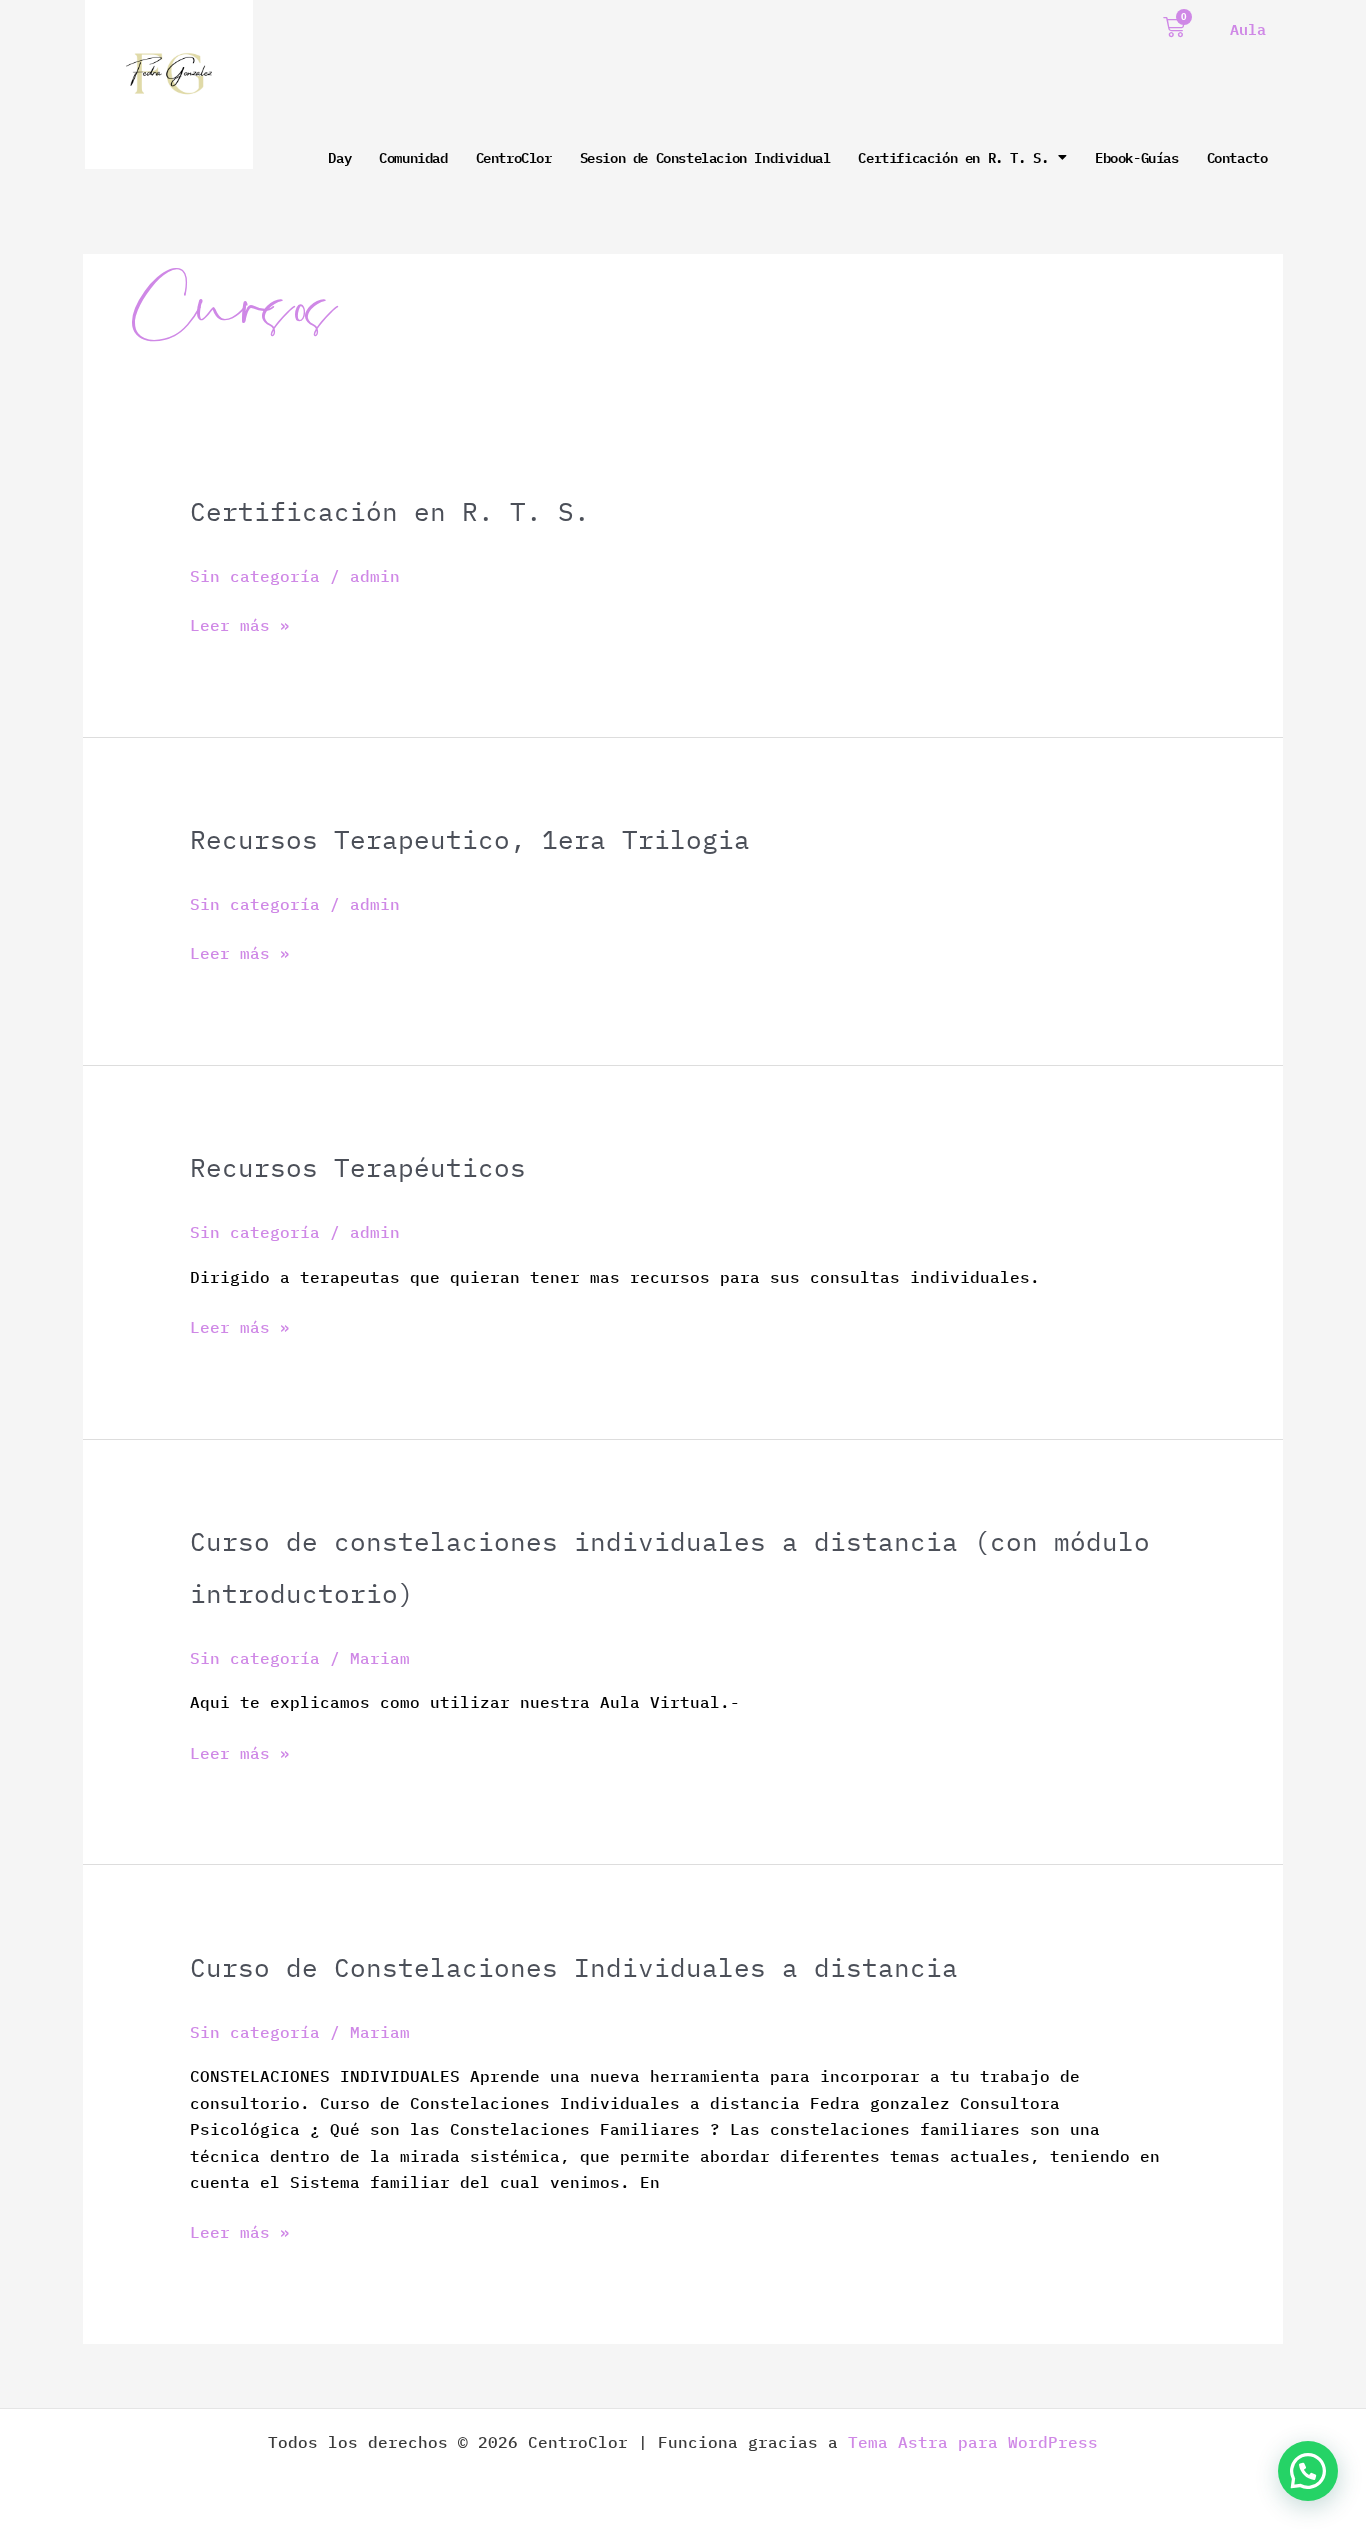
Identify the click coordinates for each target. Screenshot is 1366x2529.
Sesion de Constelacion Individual (705, 157)
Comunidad (413, 157)
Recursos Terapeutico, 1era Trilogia (470, 839)
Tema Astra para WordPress (973, 2442)
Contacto (1237, 157)
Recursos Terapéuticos (358, 1167)
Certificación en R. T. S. (953, 157)
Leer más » (240, 623)
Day (339, 157)
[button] (1308, 2471)
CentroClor (514, 157)
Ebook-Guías (1137, 157)
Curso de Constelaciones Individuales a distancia (574, 1967)
